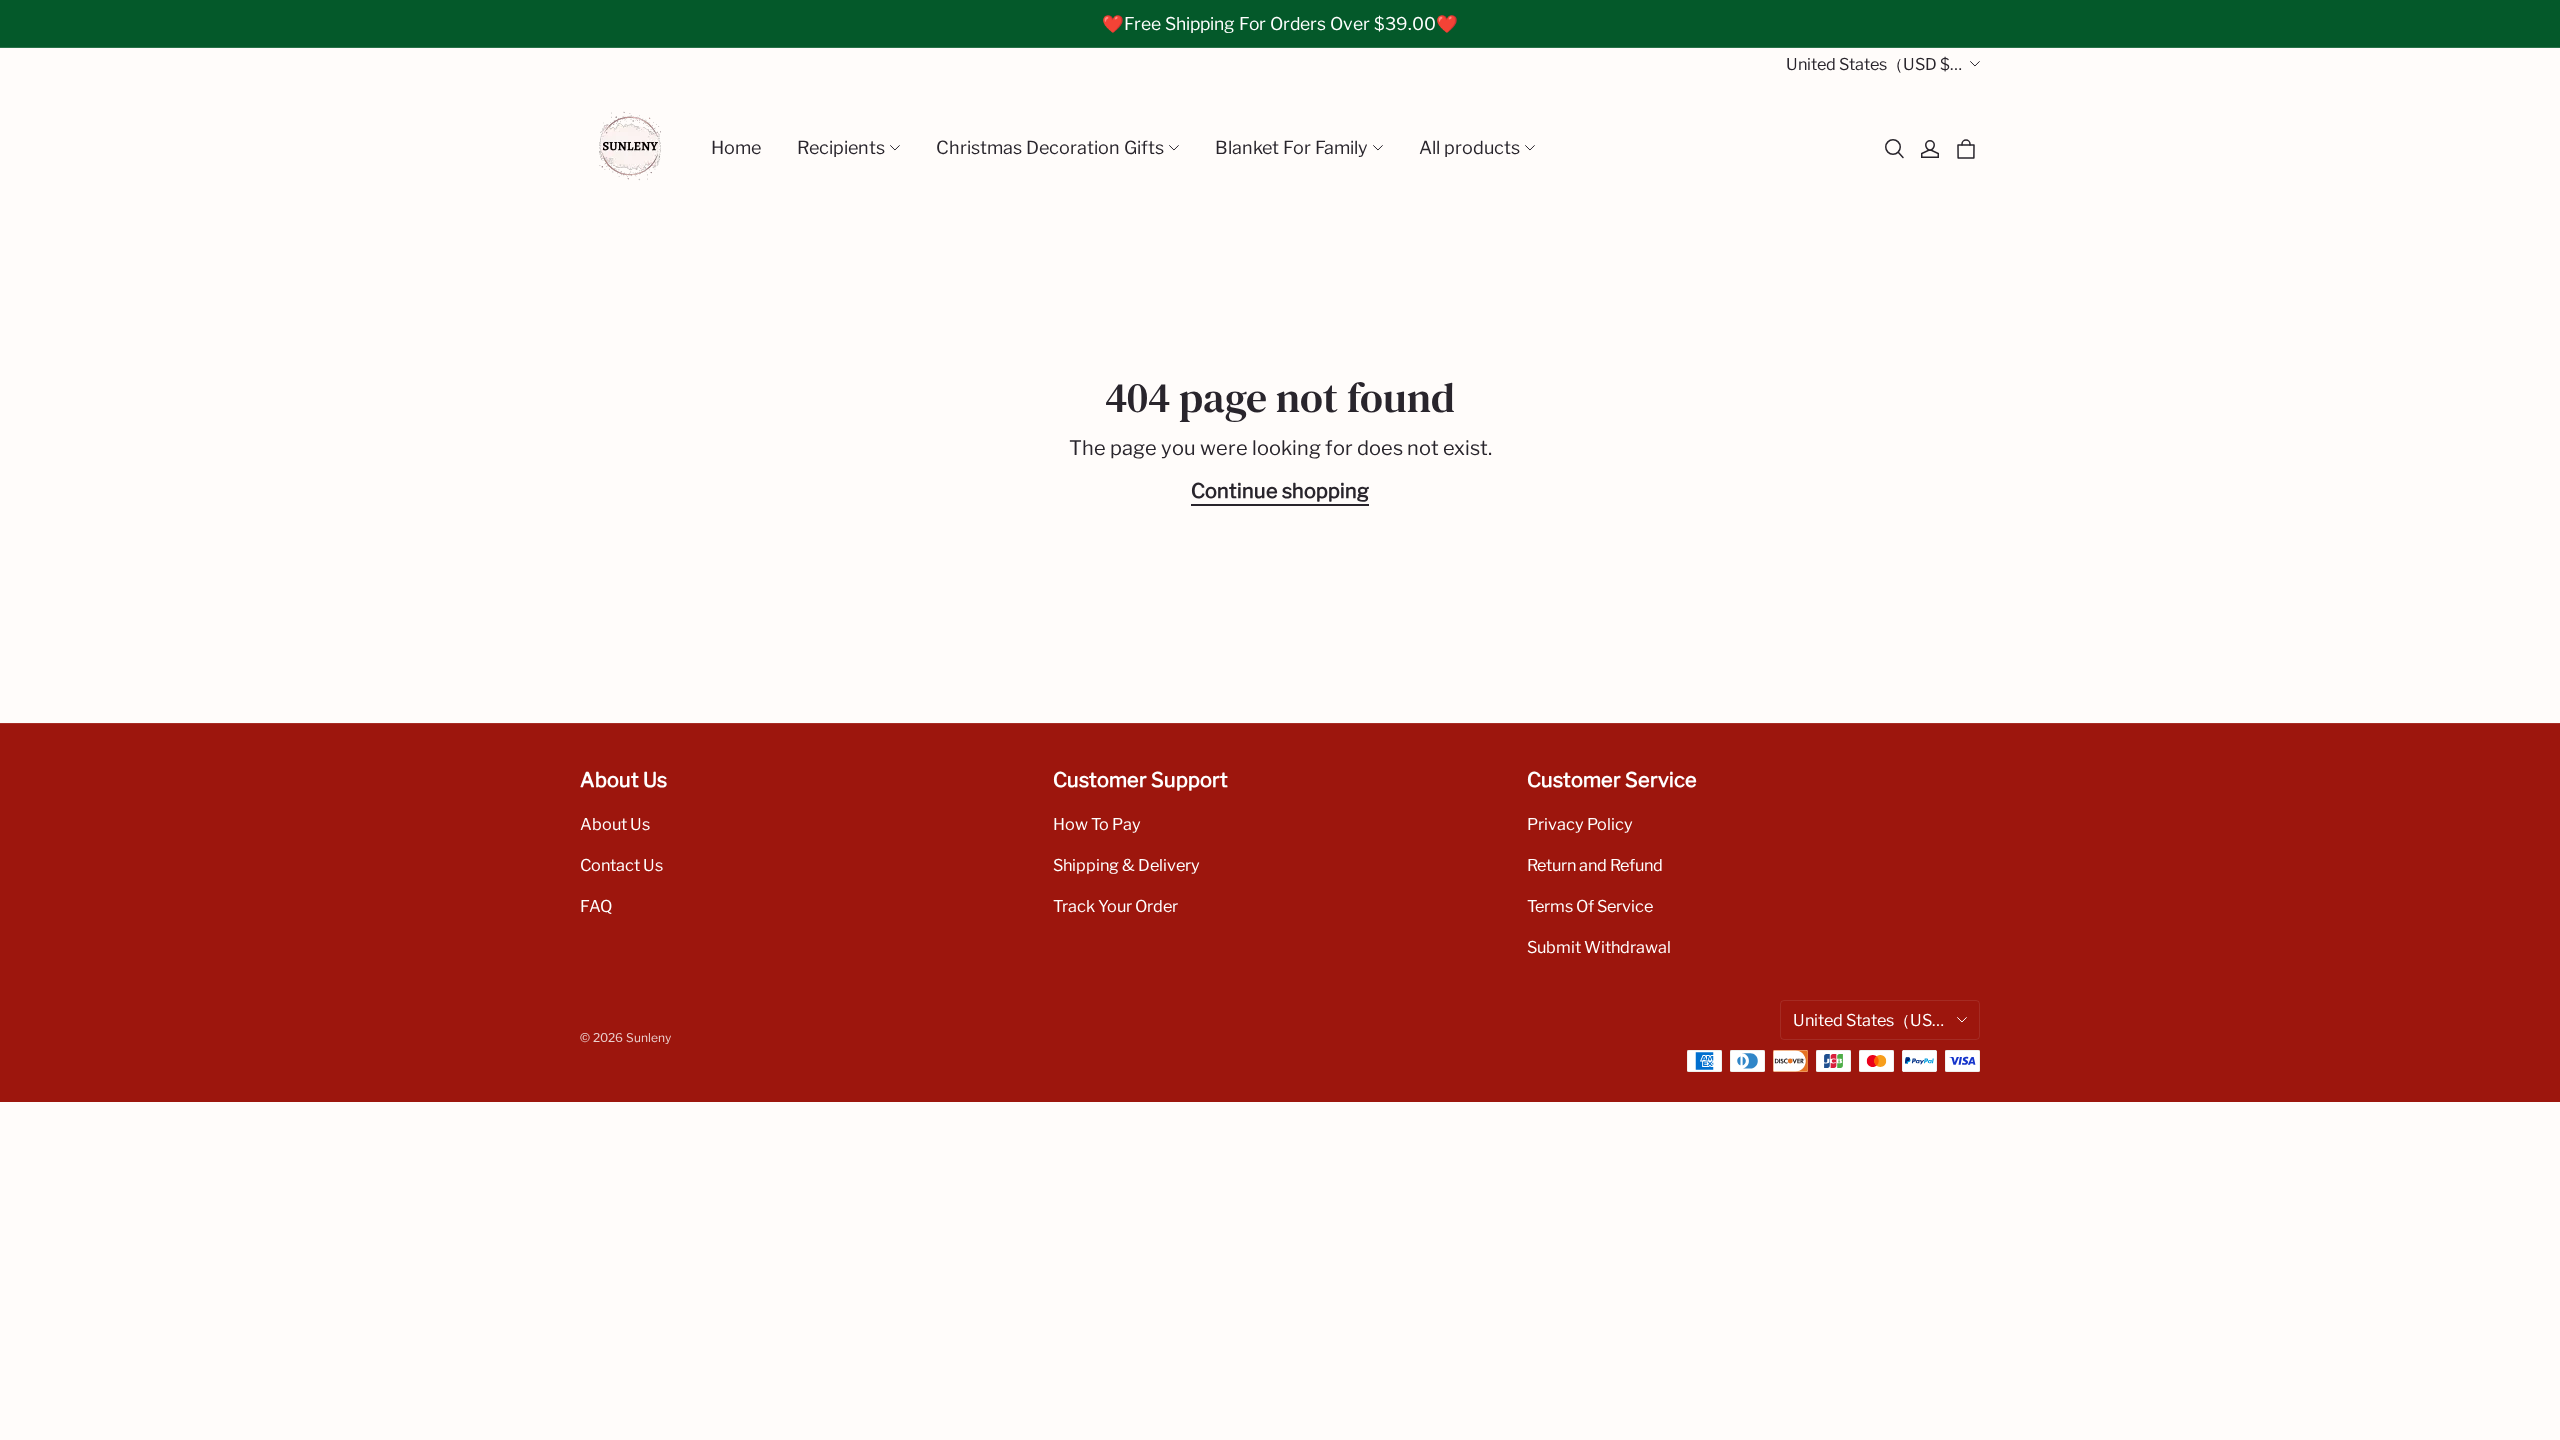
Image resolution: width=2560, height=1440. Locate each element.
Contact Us (621, 865)
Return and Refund (1595, 865)
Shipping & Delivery (1126, 865)
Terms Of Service (1590, 906)
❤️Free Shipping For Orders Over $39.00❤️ (1280, 23)
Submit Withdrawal (1599, 947)
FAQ (596, 906)
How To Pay (1097, 824)
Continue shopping (1280, 491)
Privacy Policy (1580, 824)
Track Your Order (1115, 906)
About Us (615, 824)
